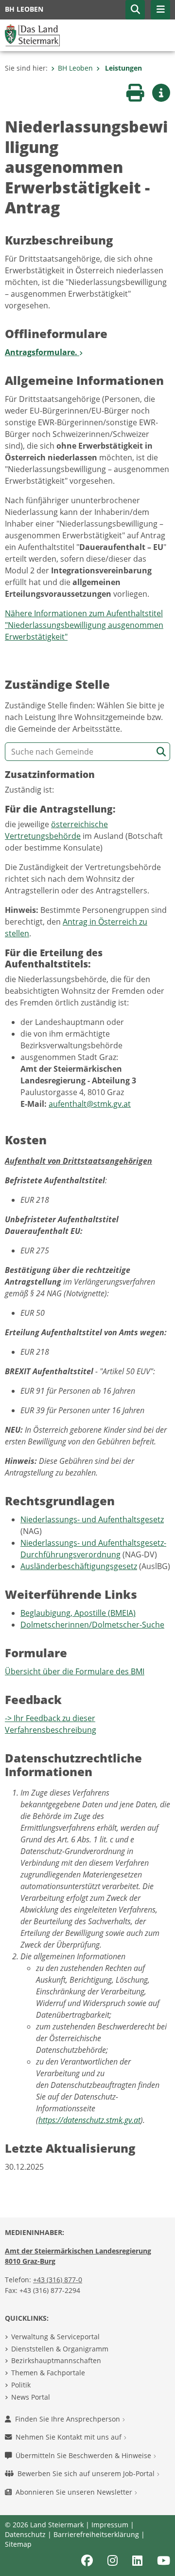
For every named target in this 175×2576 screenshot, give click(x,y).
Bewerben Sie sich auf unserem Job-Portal (87, 2473)
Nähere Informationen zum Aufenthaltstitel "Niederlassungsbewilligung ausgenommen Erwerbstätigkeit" (84, 625)
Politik (21, 2385)
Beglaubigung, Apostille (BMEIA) (78, 1613)
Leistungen (122, 68)
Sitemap (18, 2544)
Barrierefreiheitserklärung (96, 2534)
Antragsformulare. (42, 352)
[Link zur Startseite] (32, 35)
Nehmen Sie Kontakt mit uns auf (70, 2437)
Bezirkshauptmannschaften (56, 2360)
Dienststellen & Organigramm (60, 2349)
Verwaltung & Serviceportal (55, 2337)
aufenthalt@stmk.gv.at (90, 1104)
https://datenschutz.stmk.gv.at (89, 2120)
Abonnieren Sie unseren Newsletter (75, 2492)
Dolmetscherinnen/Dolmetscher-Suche (92, 1625)
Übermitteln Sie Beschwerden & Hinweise (84, 2455)
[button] (135, 10)
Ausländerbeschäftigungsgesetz (79, 1566)
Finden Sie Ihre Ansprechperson (69, 2419)
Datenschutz (25, 2534)
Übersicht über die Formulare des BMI (75, 1671)
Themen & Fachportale (48, 2373)
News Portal (31, 2397)
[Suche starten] (161, 752)
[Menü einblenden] (160, 10)
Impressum (110, 2525)
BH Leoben (75, 68)
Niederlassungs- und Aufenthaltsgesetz (92, 1519)
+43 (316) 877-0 (58, 2280)
